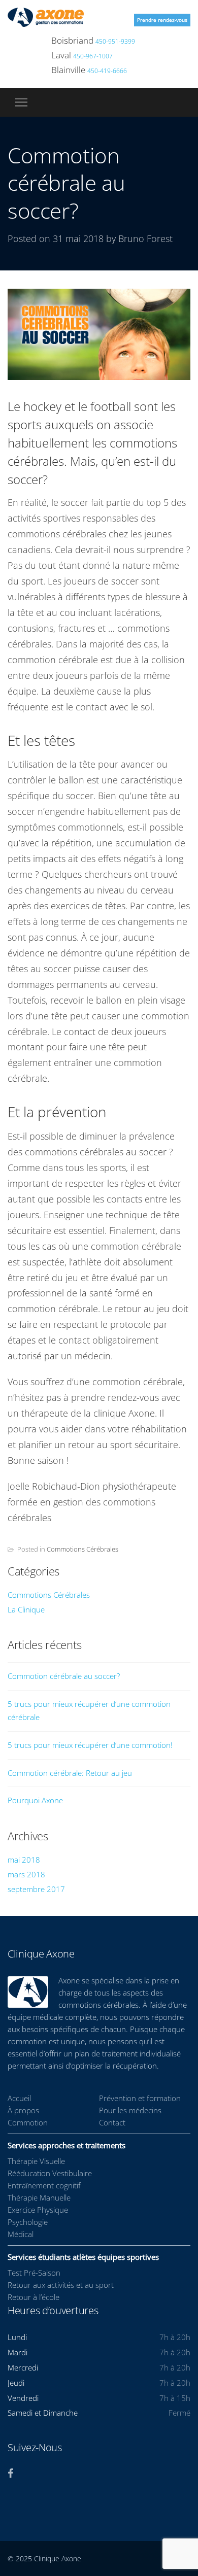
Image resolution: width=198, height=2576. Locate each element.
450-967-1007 (93, 56)
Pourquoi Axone (35, 1800)
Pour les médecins (130, 2110)
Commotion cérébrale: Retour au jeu (70, 1773)
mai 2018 (24, 1860)
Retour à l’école (34, 2297)
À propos (23, 2110)
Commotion (28, 2122)
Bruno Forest (145, 238)
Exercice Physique (38, 2210)
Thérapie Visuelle (36, 2161)
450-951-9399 (115, 41)
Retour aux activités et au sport (61, 2285)
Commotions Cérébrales (82, 1549)
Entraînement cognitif (44, 2185)
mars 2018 (26, 1874)
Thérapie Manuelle (39, 2197)
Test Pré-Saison (34, 2273)
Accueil (19, 2098)
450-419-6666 (107, 71)
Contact (112, 2122)
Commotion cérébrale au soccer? (64, 1676)
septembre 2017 (36, 1889)
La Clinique (26, 1609)
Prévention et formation (140, 2098)
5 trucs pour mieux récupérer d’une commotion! (90, 1745)
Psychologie (28, 2222)
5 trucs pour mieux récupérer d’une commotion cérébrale (89, 1710)
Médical (21, 2234)
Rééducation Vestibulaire (50, 2173)
